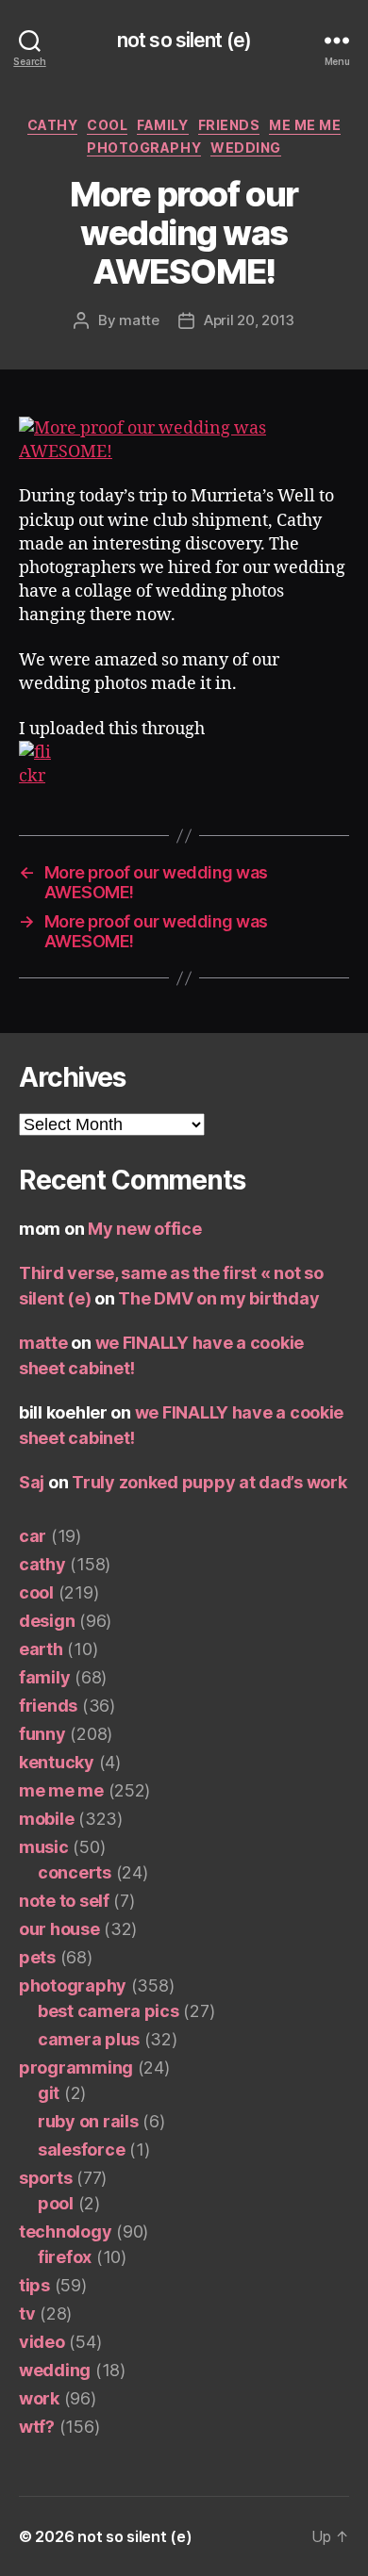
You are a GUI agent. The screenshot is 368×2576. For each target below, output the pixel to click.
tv (27, 2313)
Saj (32, 1482)
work (39, 2398)
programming (76, 2067)
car (33, 1536)
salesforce (81, 2149)
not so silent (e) (184, 40)
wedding (246, 148)
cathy (53, 125)
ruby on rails (88, 2121)
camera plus (89, 2039)
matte (139, 320)
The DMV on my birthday (218, 1298)
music (44, 1847)
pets (37, 1957)
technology (65, 2231)
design (47, 1621)
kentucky (57, 1762)
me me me (305, 125)
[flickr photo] (184, 440)
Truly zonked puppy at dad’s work (209, 1482)
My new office (145, 1229)
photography (144, 148)
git (49, 2093)
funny (42, 1734)
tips (34, 2285)
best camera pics (109, 2011)
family (162, 125)
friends (229, 125)
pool (56, 2203)
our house (59, 1929)
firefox (65, 2257)
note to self (64, 1901)
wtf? (37, 2427)
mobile (46, 1819)
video (42, 2342)
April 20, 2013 (249, 320)
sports (45, 2178)
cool (107, 125)
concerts (75, 1872)
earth (41, 1649)
